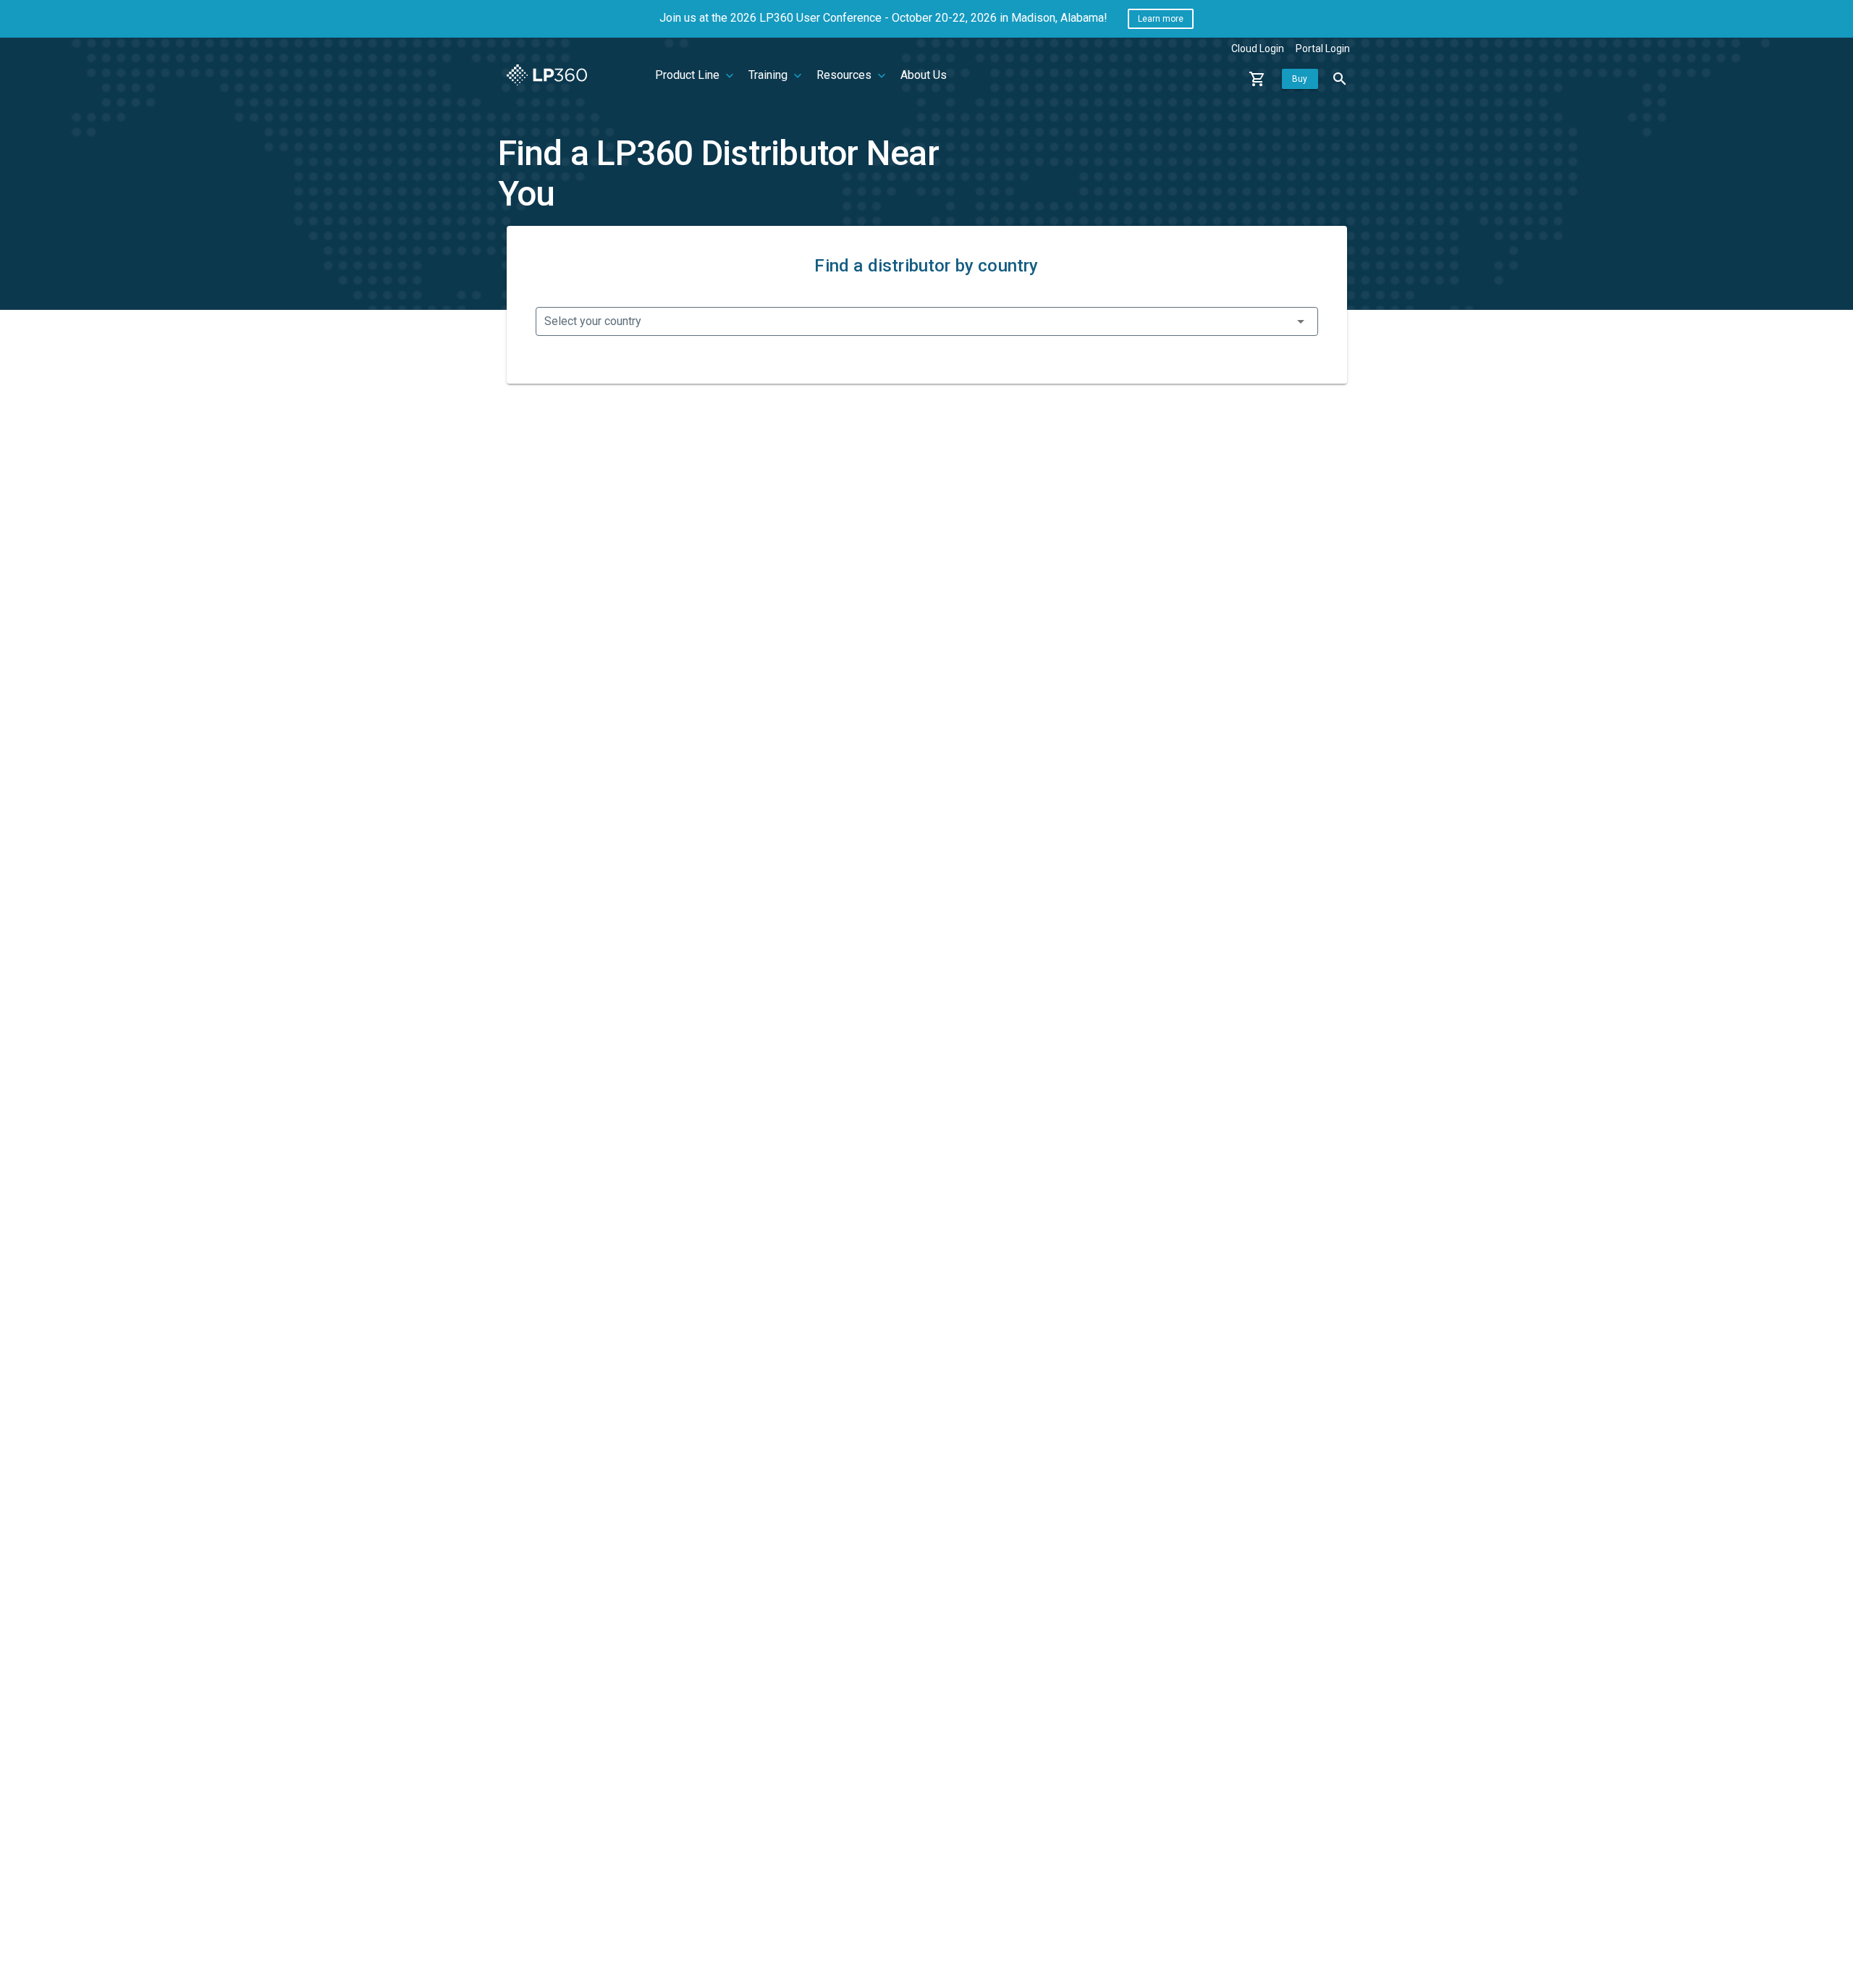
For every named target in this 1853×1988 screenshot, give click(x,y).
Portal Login (1323, 49)
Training (769, 75)
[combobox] (927, 321)
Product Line (689, 75)
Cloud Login (1258, 49)
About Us (924, 75)
